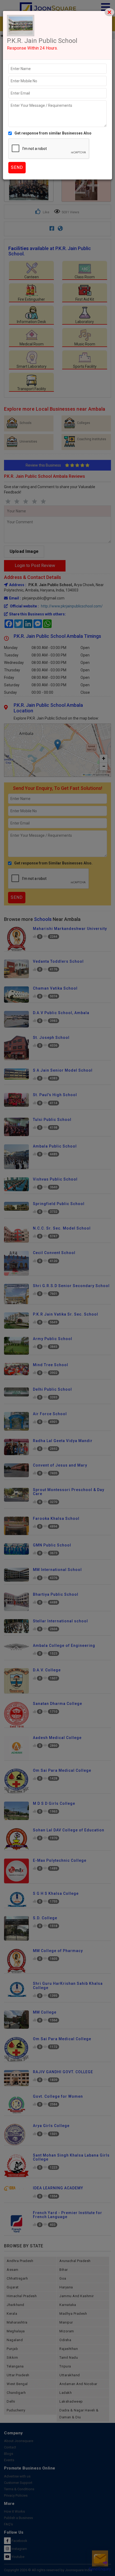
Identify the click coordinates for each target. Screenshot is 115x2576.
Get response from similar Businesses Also (53, 133)
